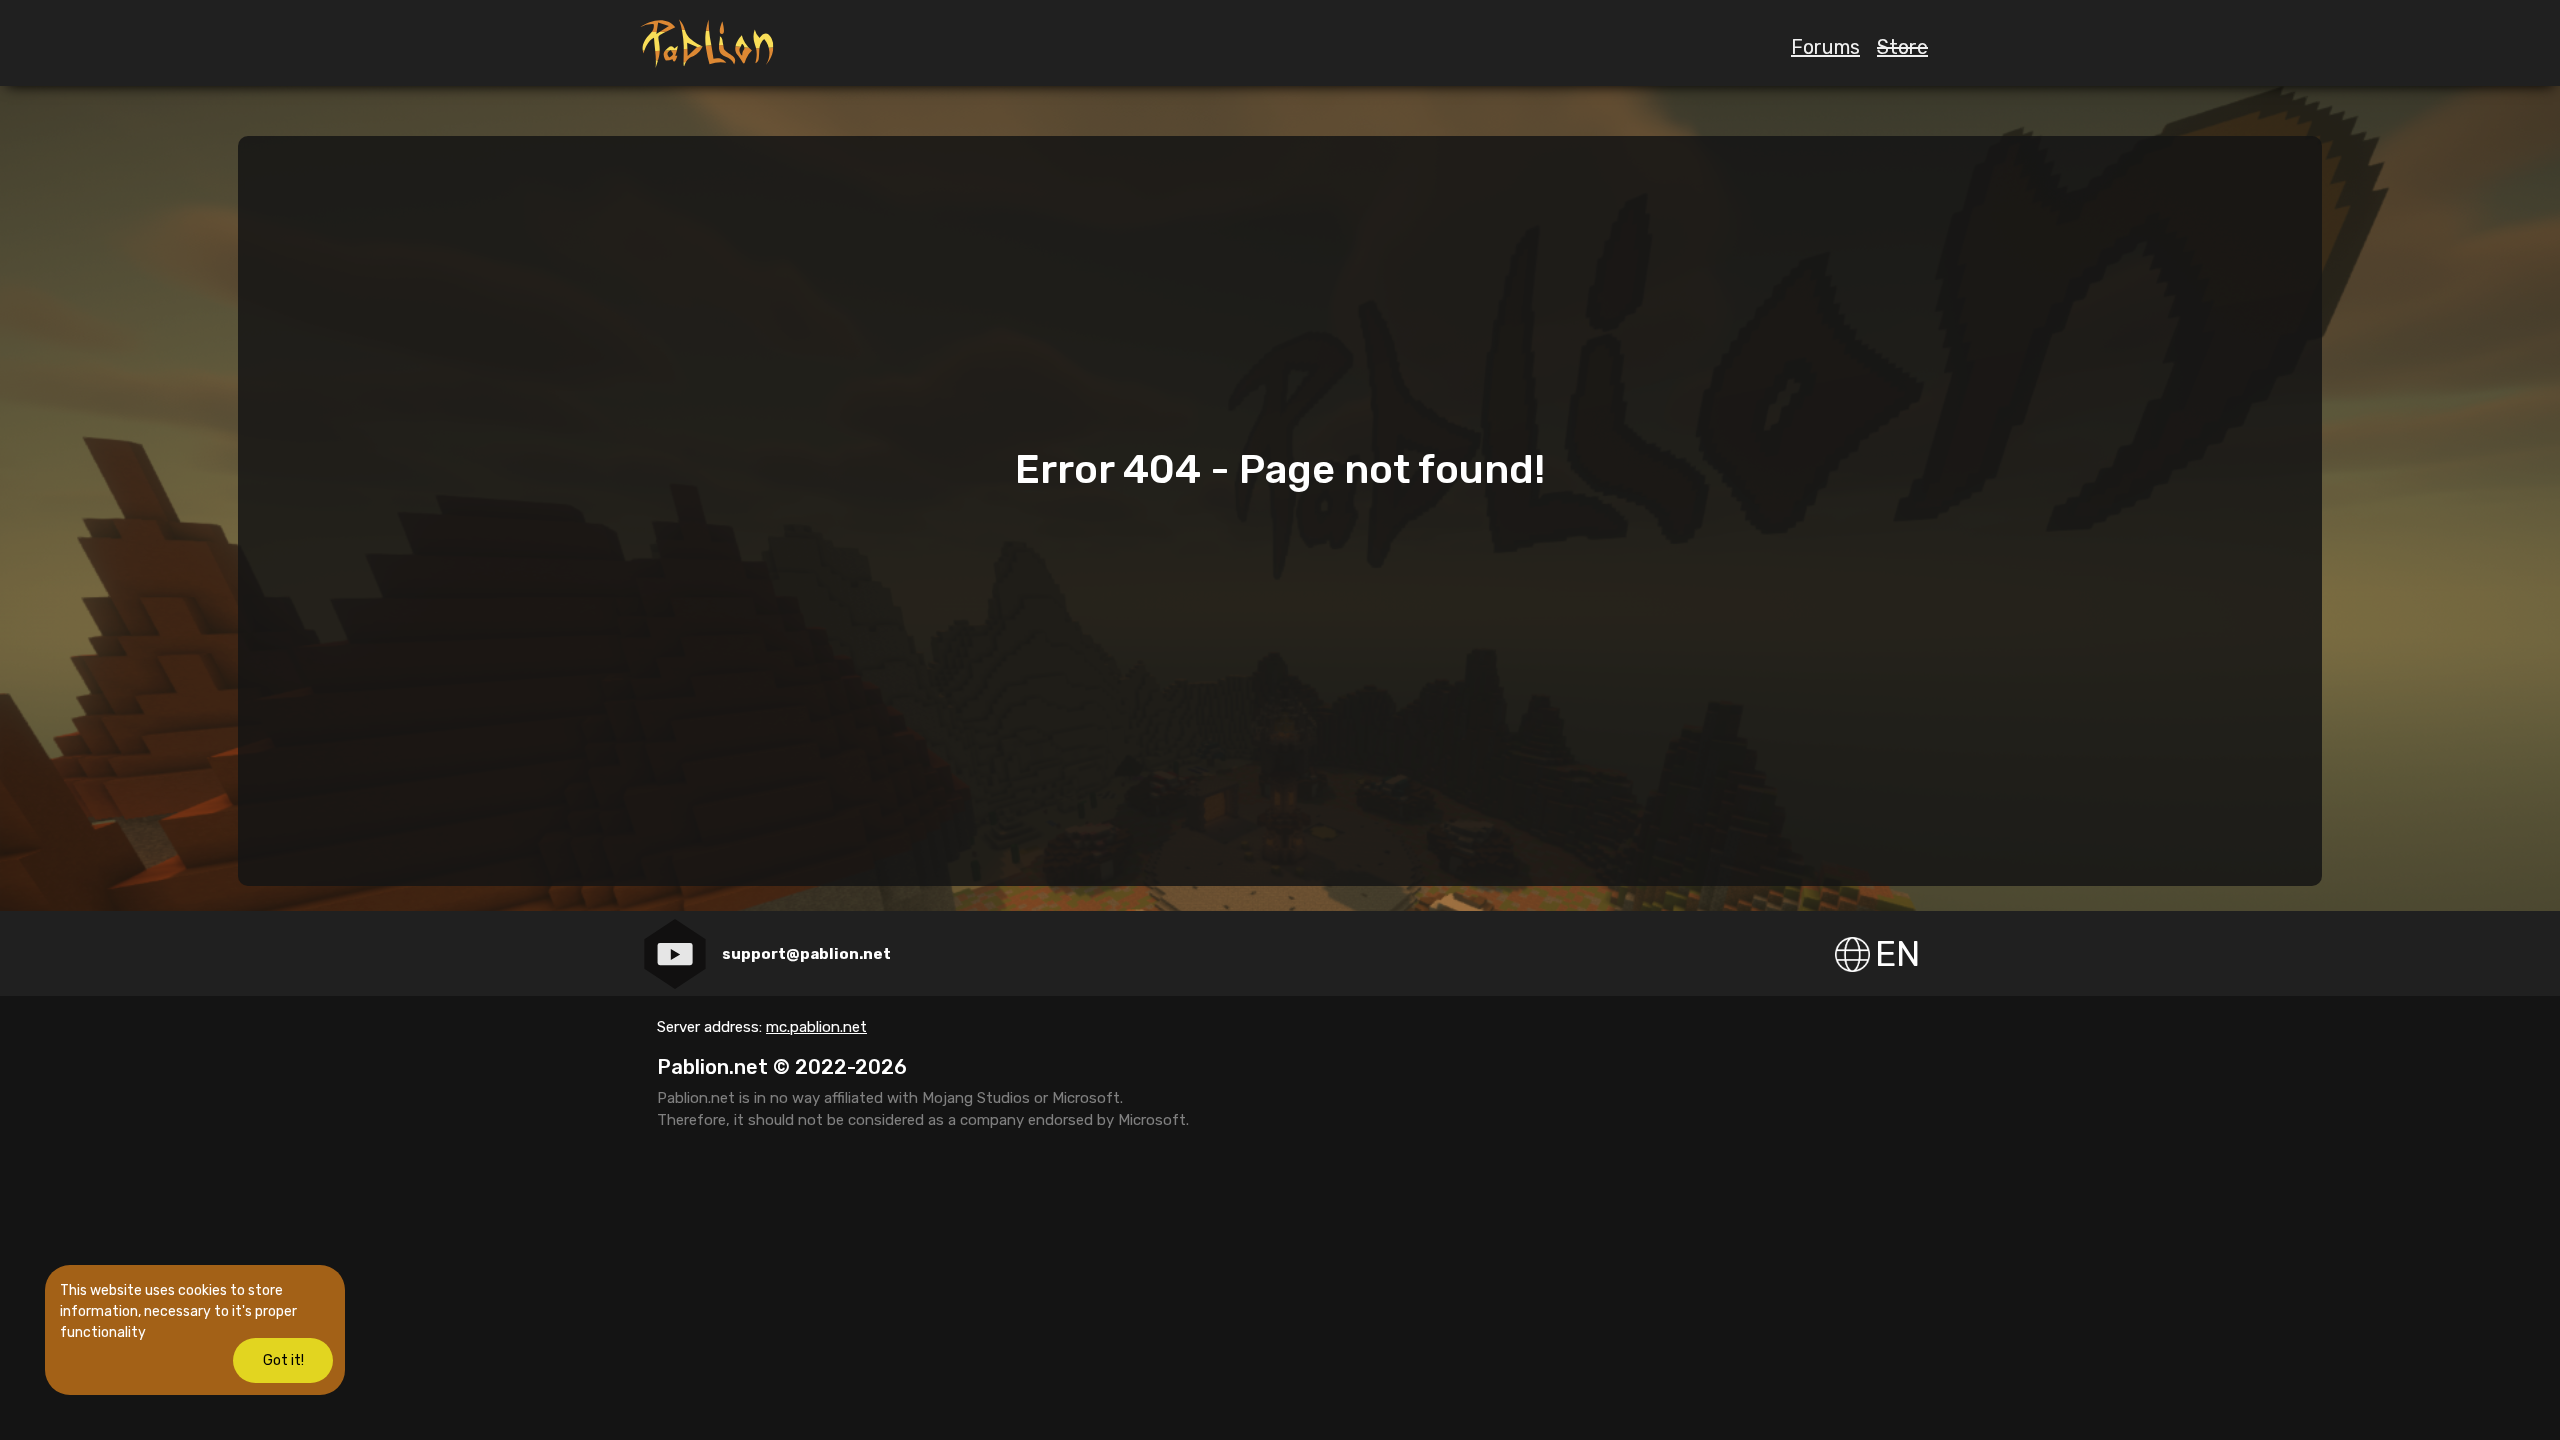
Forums (1825, 47)
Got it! (283, 1360)
